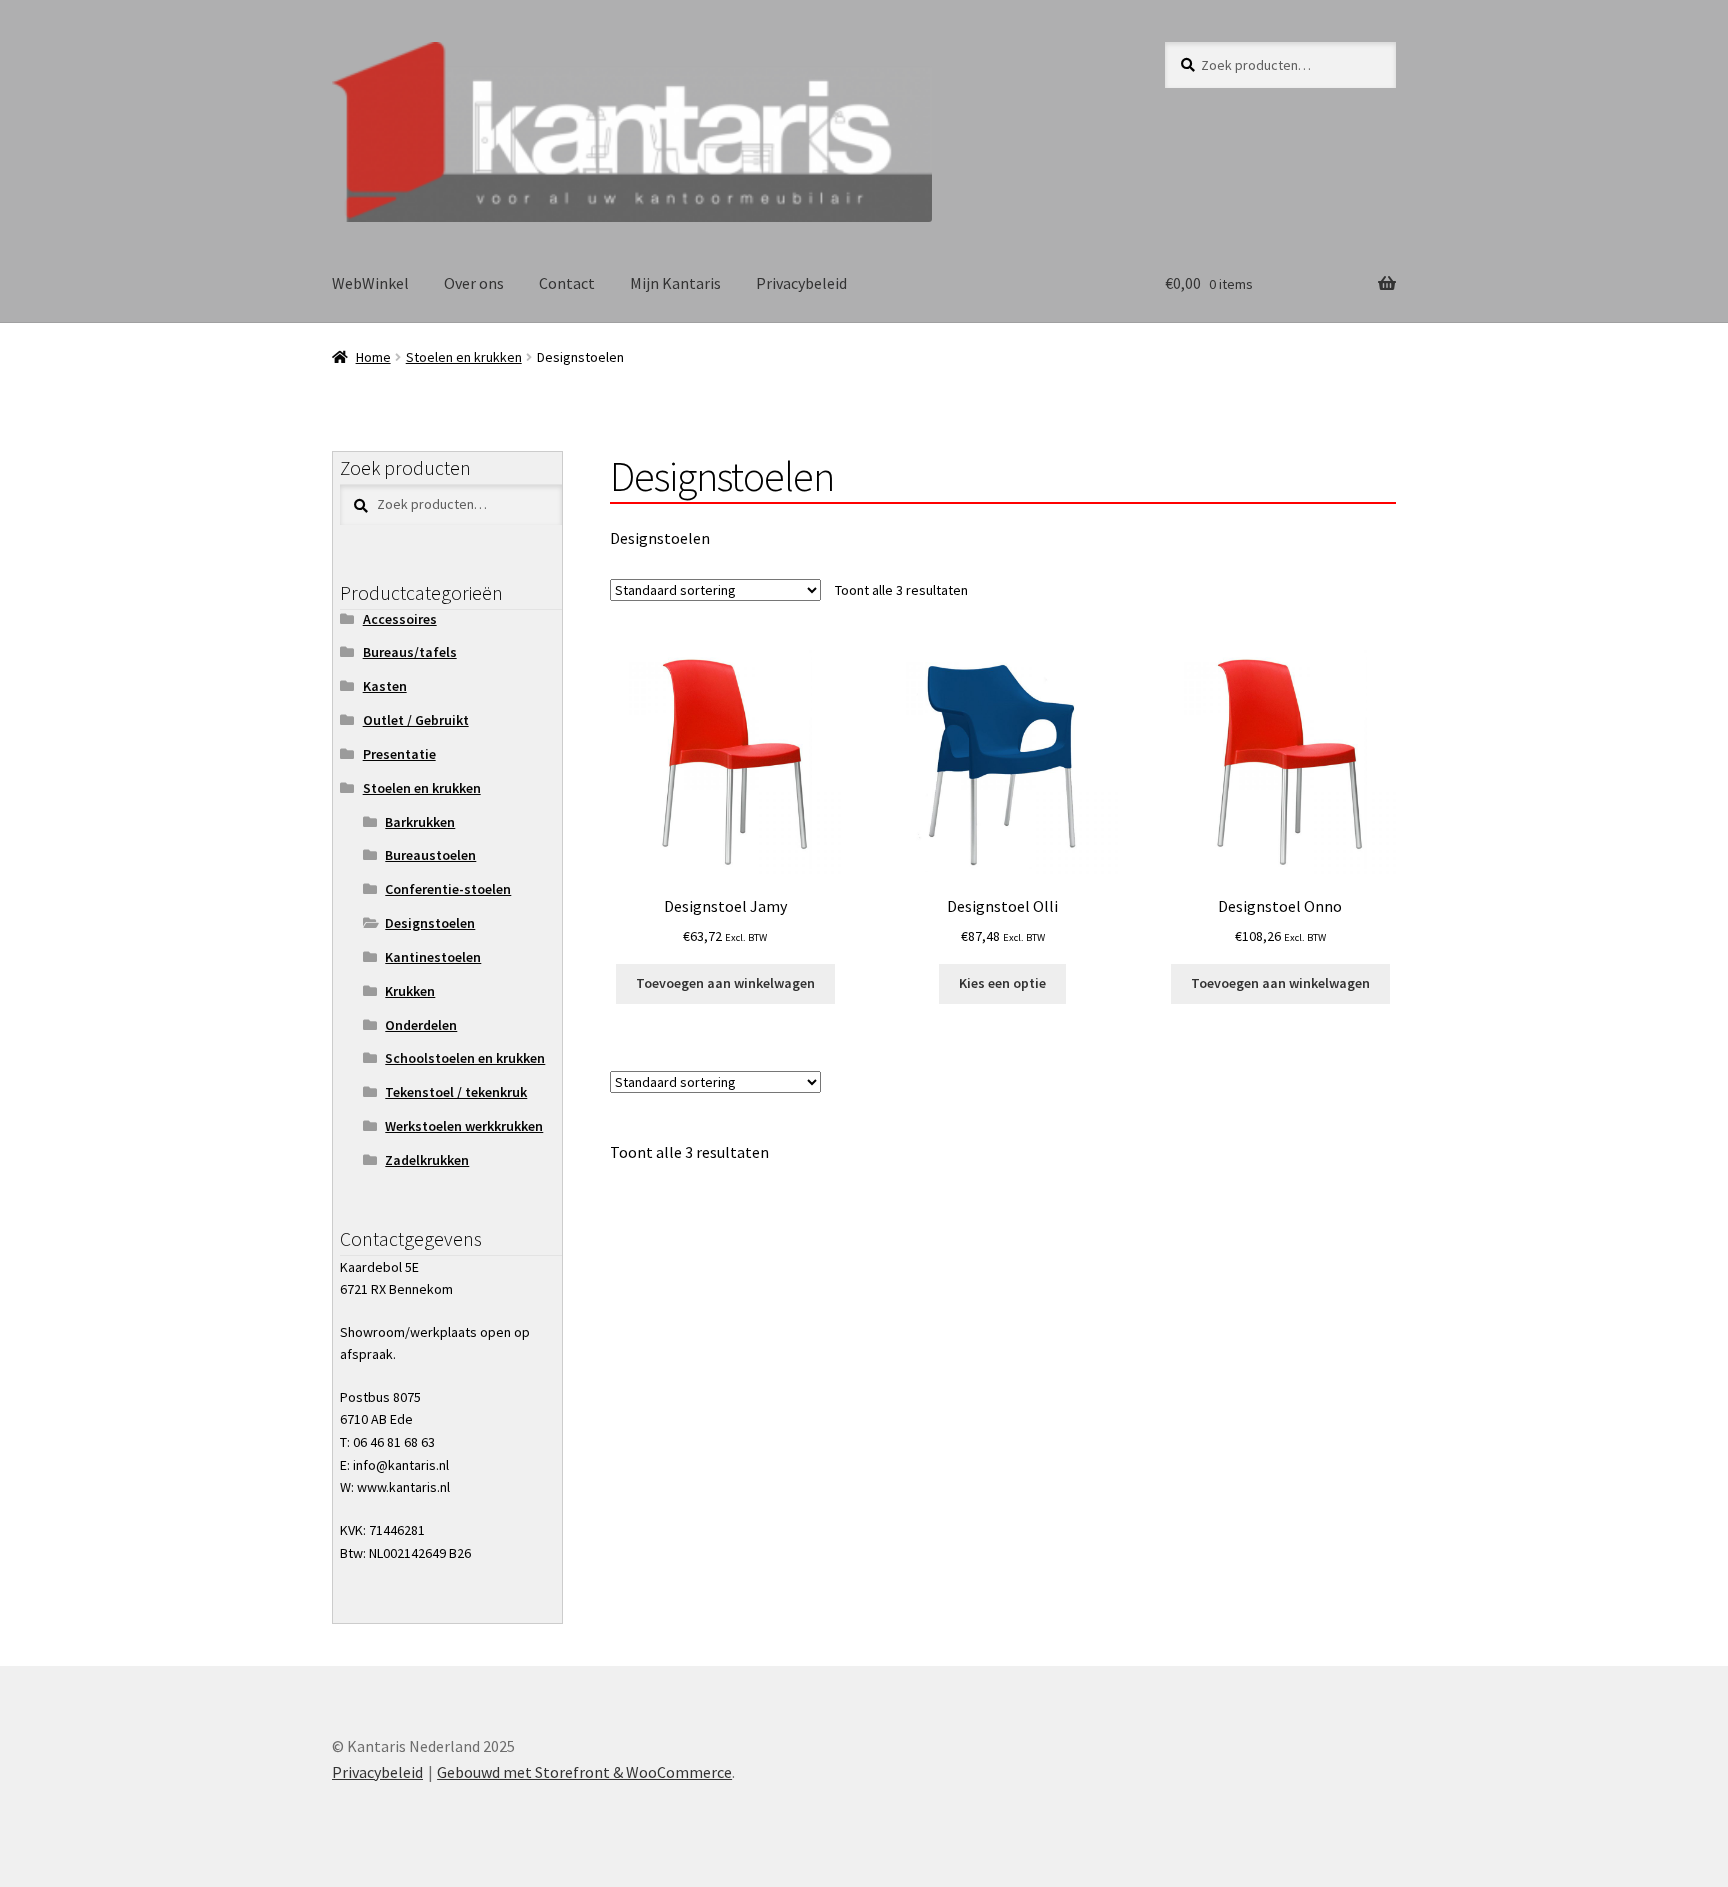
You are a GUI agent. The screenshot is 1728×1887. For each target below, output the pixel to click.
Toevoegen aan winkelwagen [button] (725, 983)
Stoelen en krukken (464, 357)
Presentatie (399, 754)
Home (373, 357)
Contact (567, 283)
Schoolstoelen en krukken (465, 1058)
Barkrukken (420, 822)
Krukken (410, 991)
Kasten (385, 686)
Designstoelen (430, 923)
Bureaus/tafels (410, 652)
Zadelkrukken (427, 1160)
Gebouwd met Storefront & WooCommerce (584, 1772)
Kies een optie (1002, 983)
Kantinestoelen (433, 957)
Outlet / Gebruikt (416, 720)
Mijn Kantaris (675, 283)
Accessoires (400, 619)
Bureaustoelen (430, 855)
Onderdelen (421, 1025)
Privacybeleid (801, 283)
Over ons (474, 283)
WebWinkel (370, 283)
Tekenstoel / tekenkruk (456, 1092)
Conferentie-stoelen (448, 889)
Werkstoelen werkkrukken (464, 1126)
